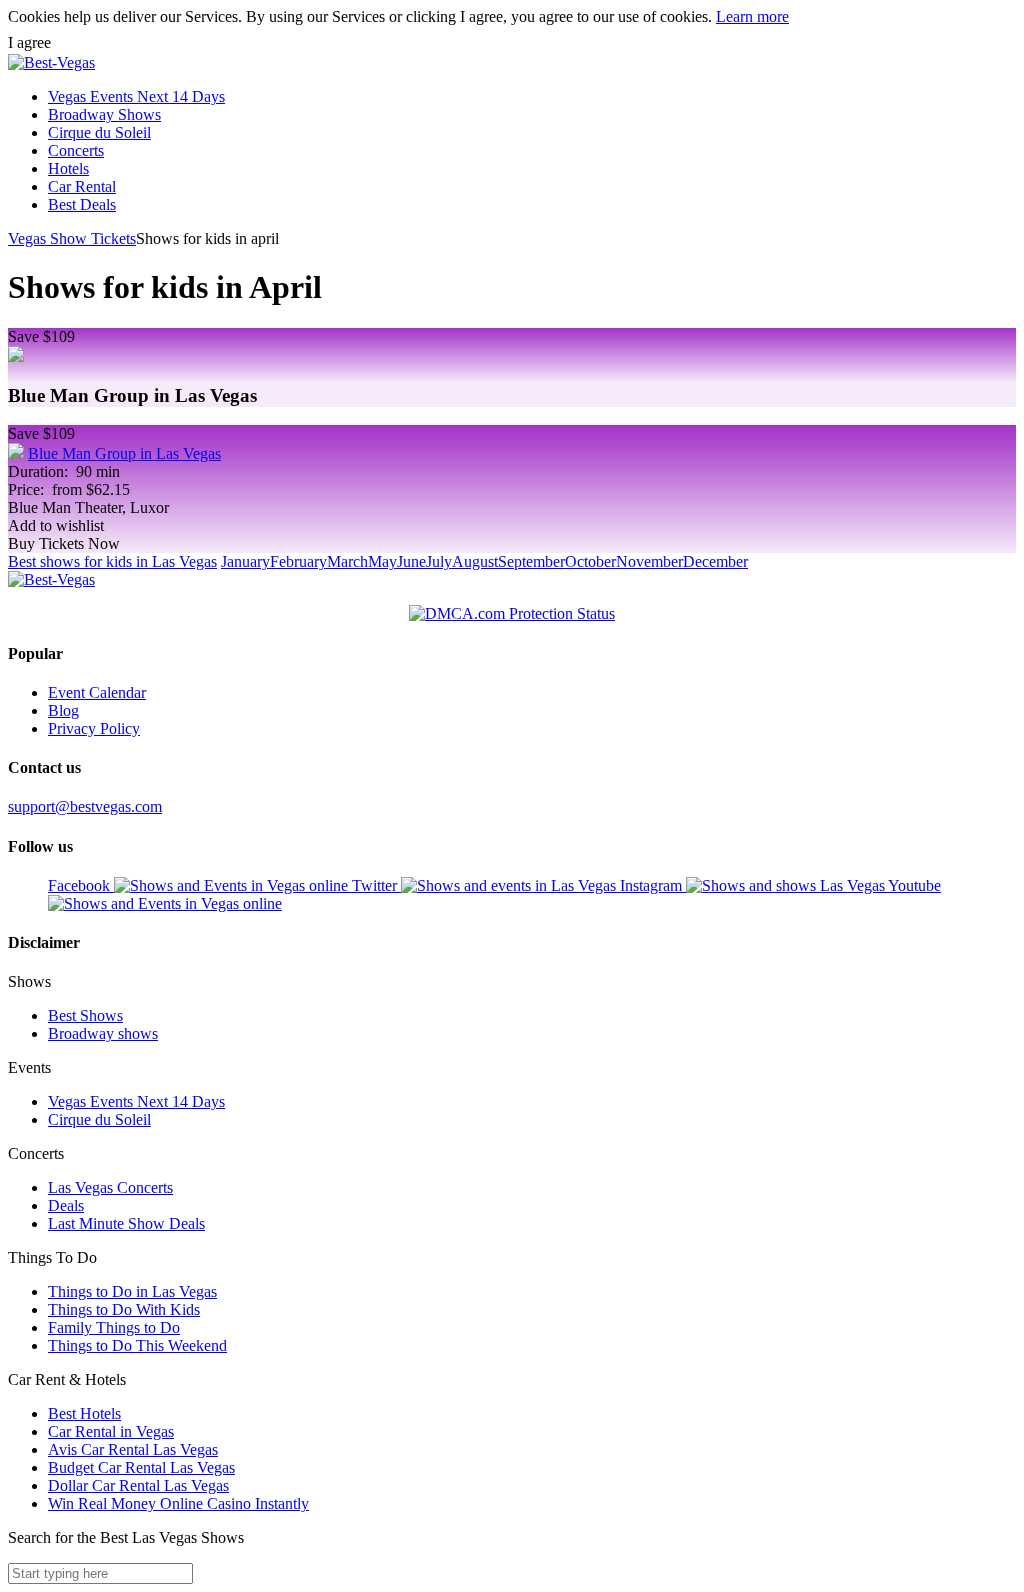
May (382, 561)
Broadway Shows (104, 114)
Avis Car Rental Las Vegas (133, 1449)
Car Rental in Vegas (111, 1431)
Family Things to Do (114, 1327)
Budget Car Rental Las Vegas (141, 1467)
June (411, 561)
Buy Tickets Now (64, 543)
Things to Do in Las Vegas (132, 1291)
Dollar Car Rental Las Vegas (138, 1485)
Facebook (81, 885)
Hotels (68, 168)
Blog (63, 710)
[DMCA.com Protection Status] (512, 614)
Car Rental (82, 186)
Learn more (752, 16)
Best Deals (82, 204)
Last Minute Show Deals (126, 1223)
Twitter (376, 885)
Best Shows (85, 1015)
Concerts (76, 150)
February (298, 561)
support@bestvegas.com (85, 806)
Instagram (653, 885)
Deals (66, 1205)
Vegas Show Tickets (72, 238)
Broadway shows (103, 1033)
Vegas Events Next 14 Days (136, 96)
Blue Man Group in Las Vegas (124, 453)
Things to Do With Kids (124, 1309)
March (347, 561)
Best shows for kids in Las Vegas (112, 561)
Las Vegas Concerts (110, 1187)
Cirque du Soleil (99, 132)
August (475, 561)
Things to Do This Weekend (137, 1345)
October (590, 561)
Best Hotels (84, 1413)
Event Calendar (97, 692)
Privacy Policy (94, 728)
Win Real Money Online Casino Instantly (178, 1503)
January (245, 561)
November (649, 561)
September (531, 561)
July (439, 561)
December (715, 561)
